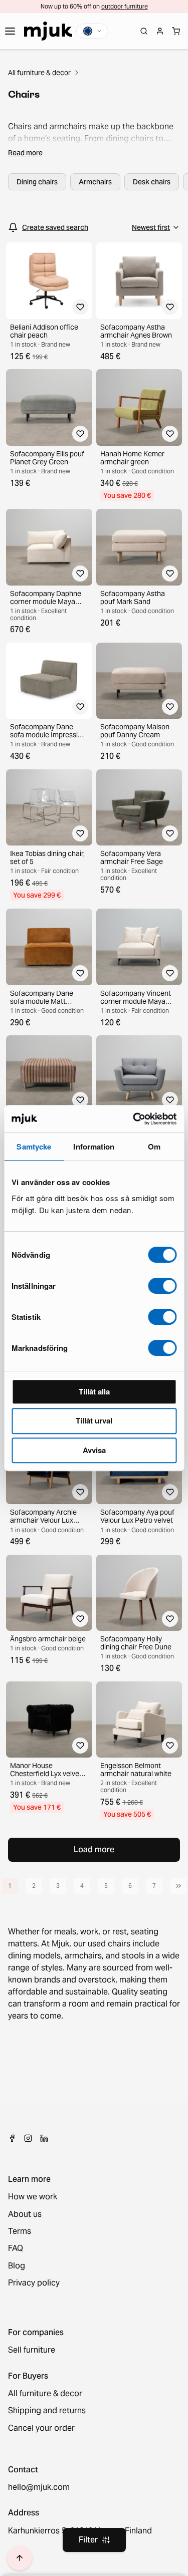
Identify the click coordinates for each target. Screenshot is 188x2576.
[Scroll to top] (20, 2558)
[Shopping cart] (176, 31)
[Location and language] (92, 31)
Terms (20, 2231)
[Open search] (144, 31)
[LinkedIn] (44, 2138)
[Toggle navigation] (10, 31)
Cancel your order (41, 2428)
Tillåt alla (94, 1391)
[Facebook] (12, 2138)
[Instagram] (28, 2138)
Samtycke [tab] (34, 1147)
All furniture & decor (39, 73)
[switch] (162, 1286)
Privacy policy (34, 2283)
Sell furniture (32, 2350)
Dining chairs (37, 182)
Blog (17, 2266)
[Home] (48, 31)
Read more (25, 153)
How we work (33, 2197)
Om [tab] (154, 1147)
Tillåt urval (94, 1420)
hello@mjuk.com (39, 2487)
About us (25, 2214)
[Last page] (178, 1886)
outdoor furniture (125, 6)
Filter (88, 2540)
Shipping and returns (47, 2411)
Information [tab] (94, 1147)
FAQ (16, 2248)
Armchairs (95, 182)
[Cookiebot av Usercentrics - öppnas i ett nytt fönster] (134, 1119)
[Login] (160, 31)
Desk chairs (152, 182)
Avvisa (94, 1450)
